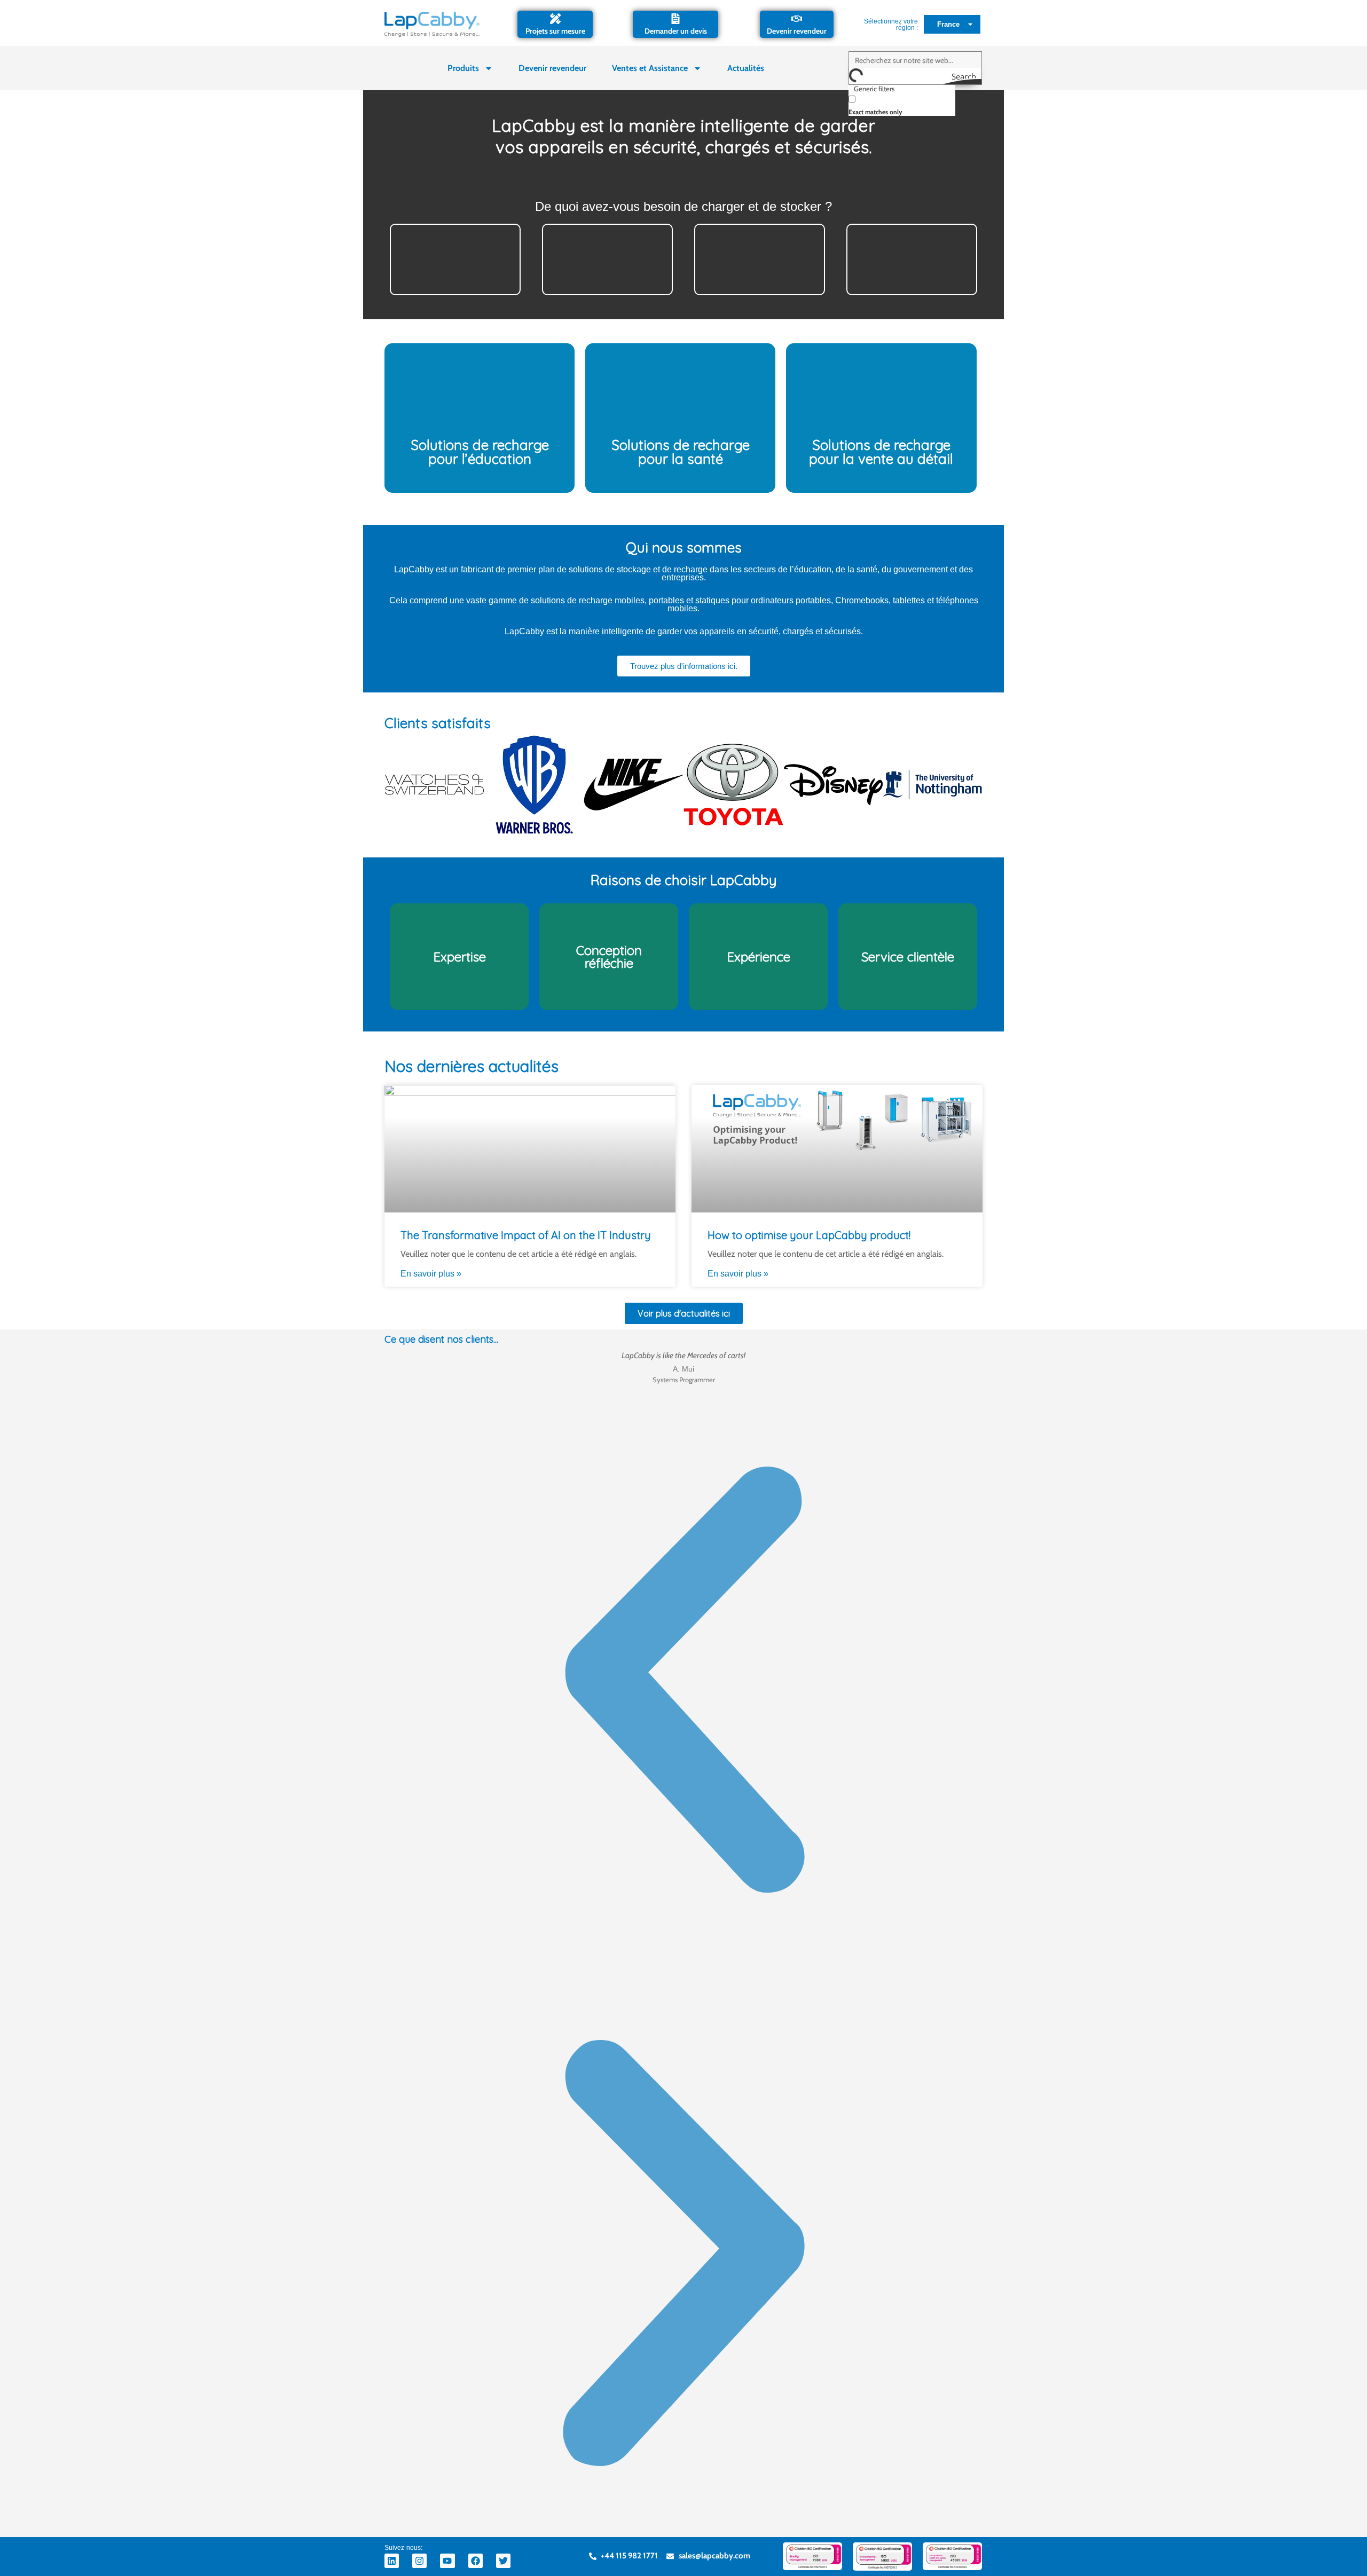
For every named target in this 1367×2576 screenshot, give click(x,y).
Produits (463, 68)
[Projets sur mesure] (555, 19)
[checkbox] (902, 104)
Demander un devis (676, 31)
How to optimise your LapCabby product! (809, 1235)
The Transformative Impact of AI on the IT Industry (526, 1235)
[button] (683, 1682)
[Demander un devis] (675, 19)
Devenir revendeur (797, 31)
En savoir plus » (431, 1274)
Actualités (746, 68)
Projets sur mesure (555, 31)
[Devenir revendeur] (797, 19)
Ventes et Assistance (650, 68)
